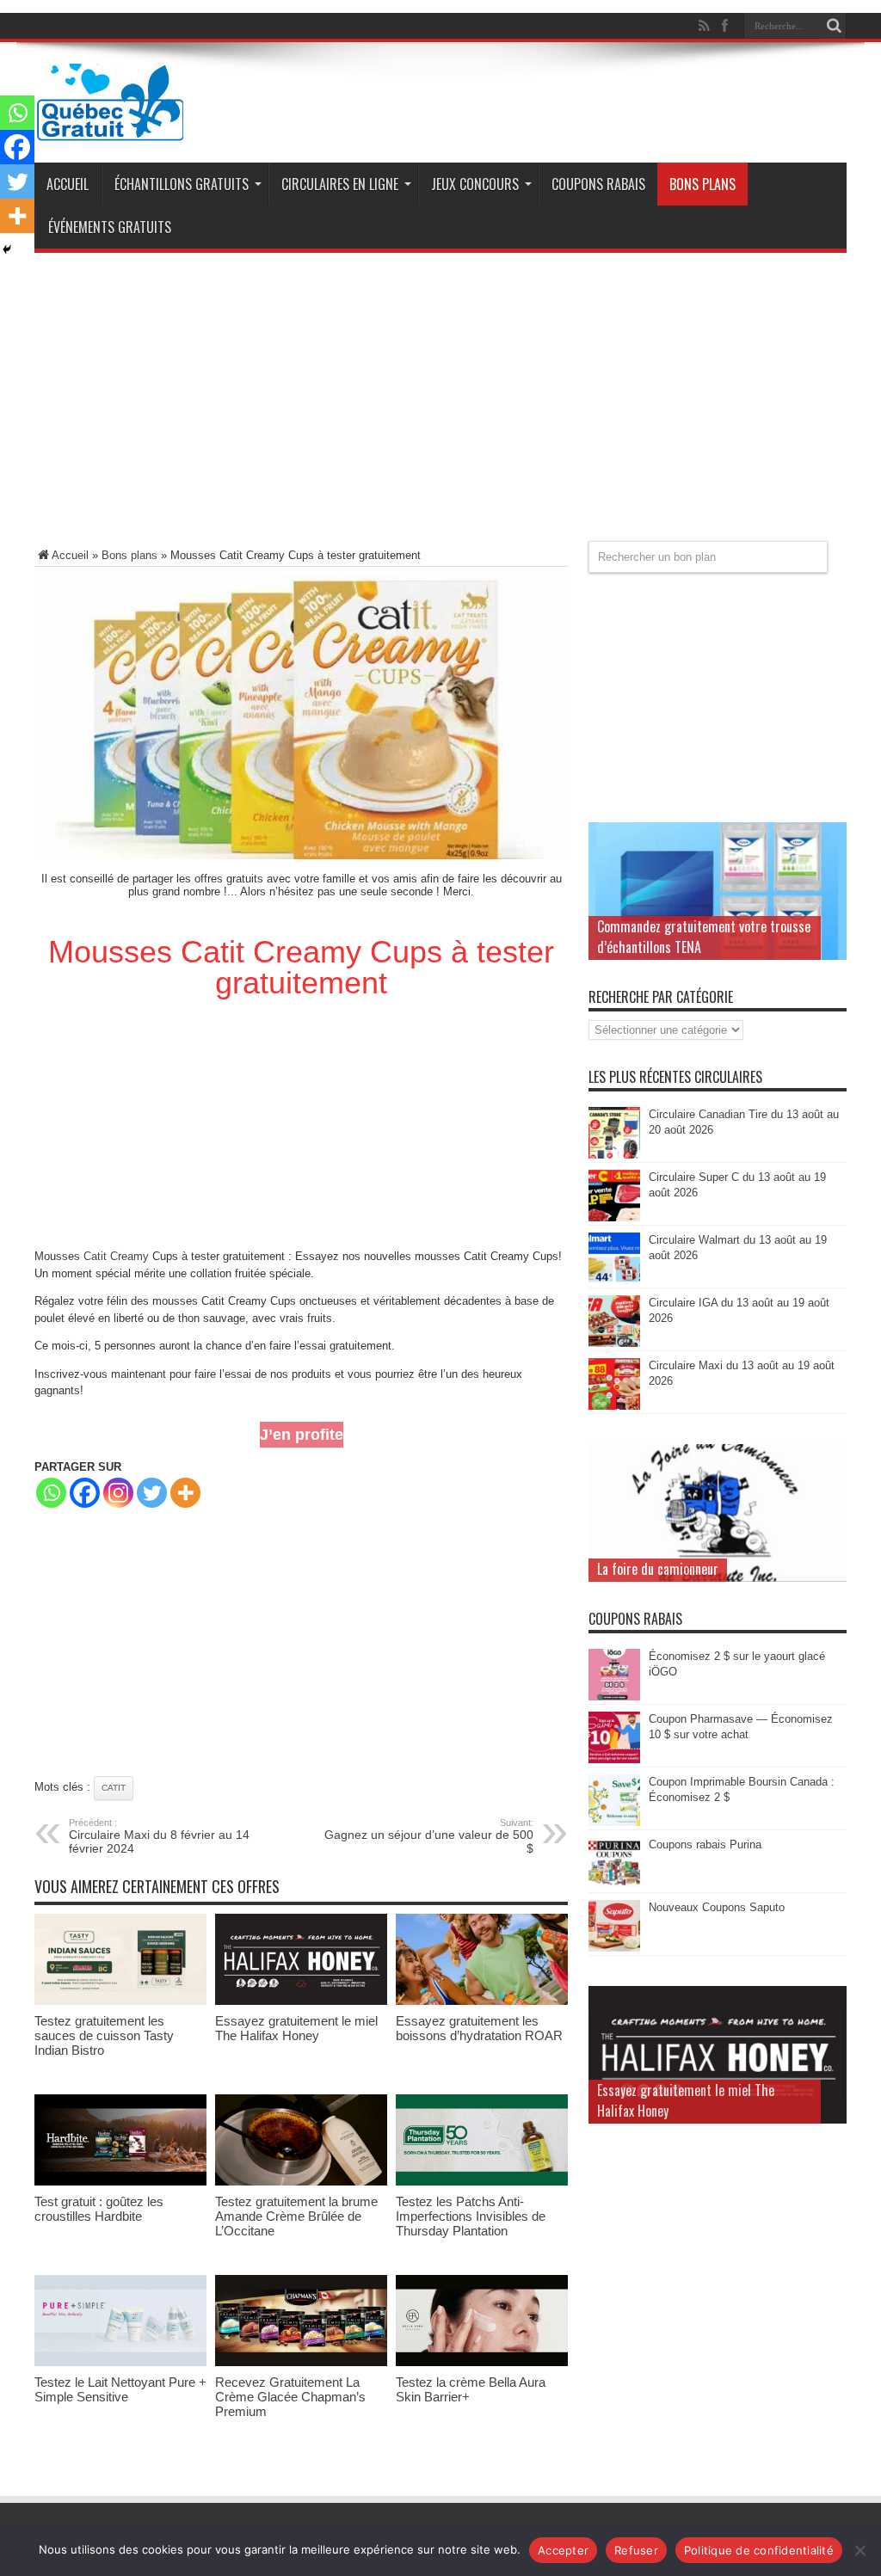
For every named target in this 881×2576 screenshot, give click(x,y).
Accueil (68, 184)
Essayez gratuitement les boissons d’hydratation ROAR (479, 2028)
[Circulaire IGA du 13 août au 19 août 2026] (614, 1343)
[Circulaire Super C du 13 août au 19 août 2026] (614, 1217)
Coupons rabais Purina (705, 1844)
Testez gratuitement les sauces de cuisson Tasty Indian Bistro (104, 2035)
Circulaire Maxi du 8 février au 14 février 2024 (159, 1836)
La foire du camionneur (658, 1569)
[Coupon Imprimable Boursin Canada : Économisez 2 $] (614, 1822)
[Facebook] (85, 1493)
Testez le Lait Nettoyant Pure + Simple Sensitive (120, 2389)
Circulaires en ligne (340, 184)
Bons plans (702, 184)
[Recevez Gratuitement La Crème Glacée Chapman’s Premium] (301, 2362)
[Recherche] (834, 26)
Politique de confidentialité (759, 2550)
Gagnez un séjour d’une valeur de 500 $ (429, 1836)
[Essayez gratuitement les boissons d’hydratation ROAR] (482, 2001)
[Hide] (7, 249)
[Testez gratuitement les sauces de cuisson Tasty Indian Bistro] (120, 2001)
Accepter (563, 2550)
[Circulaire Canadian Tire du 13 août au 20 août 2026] (614, 1155)
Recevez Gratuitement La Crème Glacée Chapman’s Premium (290, 2397)
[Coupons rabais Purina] (614, 1885)
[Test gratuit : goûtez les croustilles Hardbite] (120, 2182)
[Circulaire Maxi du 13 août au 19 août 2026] (614, 1406)
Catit (114, 1788)
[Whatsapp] (51, 1493)
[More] (185, 1493)
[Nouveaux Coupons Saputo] (614, 1948)
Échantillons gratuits (182, 184)
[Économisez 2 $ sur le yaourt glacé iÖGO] (614, 1697)
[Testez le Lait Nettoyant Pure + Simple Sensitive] (120, 2362)
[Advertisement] (440, 403)
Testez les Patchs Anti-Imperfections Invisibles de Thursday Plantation (471, 2216)
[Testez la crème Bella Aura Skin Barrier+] (482, 2362)
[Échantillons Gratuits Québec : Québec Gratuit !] (110, 128)
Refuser (636, 2550)
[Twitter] (152, 1493)
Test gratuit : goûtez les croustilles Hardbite (99, 2209)
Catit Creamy (116, 1256)
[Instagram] (118, 1493)
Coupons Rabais (598, 184)
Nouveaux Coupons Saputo (717, 1907)
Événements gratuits (110, 227)
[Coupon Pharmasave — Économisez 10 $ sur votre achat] (614, 1759)
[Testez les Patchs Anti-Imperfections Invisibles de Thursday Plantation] (482, 2182)
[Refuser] (859, 2550)
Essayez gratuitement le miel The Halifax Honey (296, 2028)
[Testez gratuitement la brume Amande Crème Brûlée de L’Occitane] (301, 2182)
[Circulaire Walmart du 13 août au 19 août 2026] (614, 1280)
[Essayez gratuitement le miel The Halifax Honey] (301, 2001)
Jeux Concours (475, 184)
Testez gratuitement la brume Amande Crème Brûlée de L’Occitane (296, 2216)
